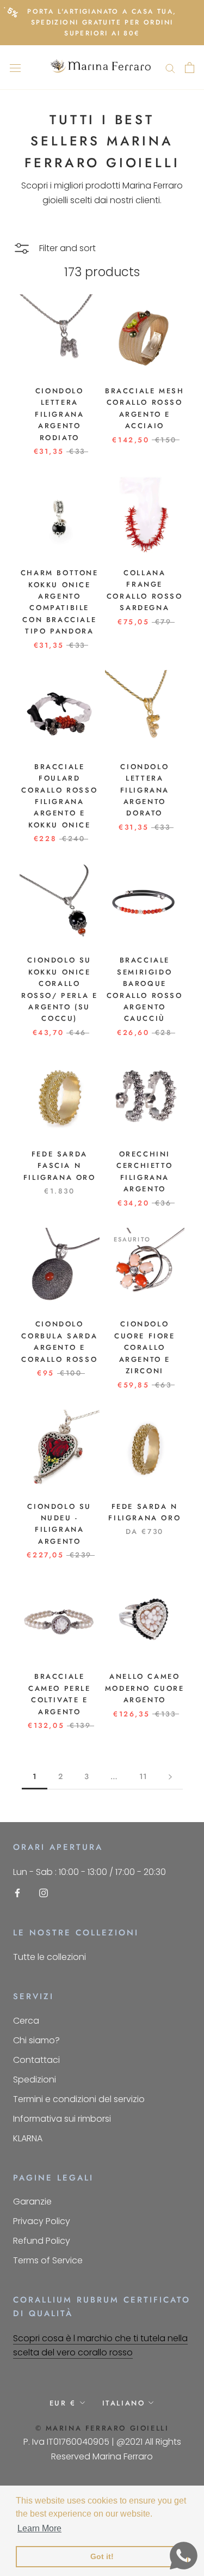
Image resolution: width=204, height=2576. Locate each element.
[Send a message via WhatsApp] (184, 2556)
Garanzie (32, 2202)
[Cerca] (170, 67)
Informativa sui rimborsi (62, 2119)
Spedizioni (35, 2079)
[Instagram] (44, 1893)
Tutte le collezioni (50, 1957)
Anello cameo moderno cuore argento (145, 1688)
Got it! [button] (102, 2556)
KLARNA (28, 2138)
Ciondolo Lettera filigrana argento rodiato (59, 414)
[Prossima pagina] (170, 1777)
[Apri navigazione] (15, 68)
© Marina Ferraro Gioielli (102, 2428)
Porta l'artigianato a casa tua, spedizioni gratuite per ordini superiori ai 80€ (102, 22)
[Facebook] (17, 1893)
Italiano (124, 2403)
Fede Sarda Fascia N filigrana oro (60, 1166)
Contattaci (36, 2060)
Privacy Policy (42, 2221)
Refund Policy (42, 2241)
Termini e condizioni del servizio (79, 2099)
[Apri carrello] (190, 68)
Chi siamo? (36, 2040)
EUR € (63, 2403)
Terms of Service (48, 2260)
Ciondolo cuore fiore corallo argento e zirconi (145, 1347)
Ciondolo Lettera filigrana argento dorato (145, 790)
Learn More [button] (39, 2528)
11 (143, 1776)
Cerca (26, 2021)
